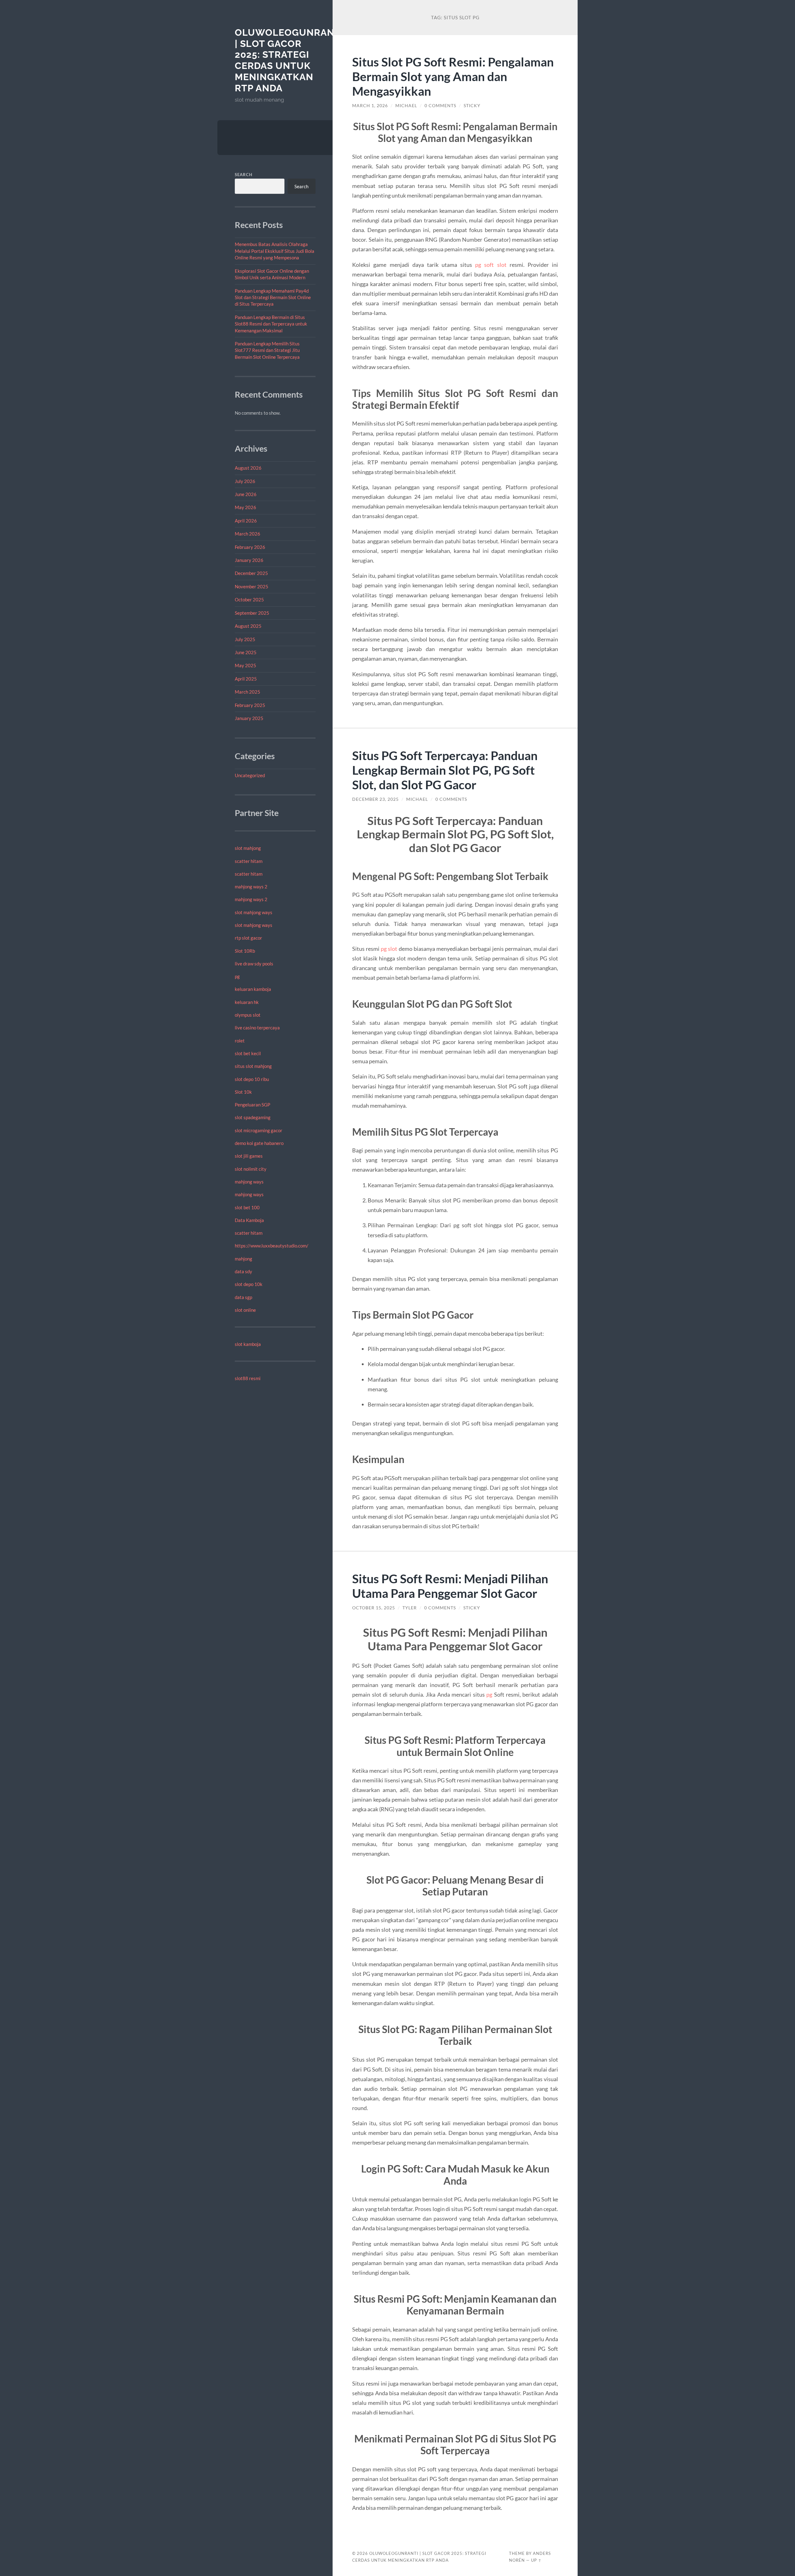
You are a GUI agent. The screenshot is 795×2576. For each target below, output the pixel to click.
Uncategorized (250, 775)
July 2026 (245, 481)
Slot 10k (243, 1092)
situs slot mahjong (253, 1066)
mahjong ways (249, 1182)
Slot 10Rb (245, 951)
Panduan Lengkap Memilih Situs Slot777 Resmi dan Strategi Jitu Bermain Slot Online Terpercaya (267, 350)
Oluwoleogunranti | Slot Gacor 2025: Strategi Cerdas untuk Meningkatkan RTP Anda (289, 60)
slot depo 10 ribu (252, 1079)
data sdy (243, 1271)
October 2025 (249, 600)
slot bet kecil (248, 1053)
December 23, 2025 (375, 799)
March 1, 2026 (370, 106)
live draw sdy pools (254, 964)
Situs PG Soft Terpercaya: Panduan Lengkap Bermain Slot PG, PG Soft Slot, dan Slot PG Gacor (445, 770)
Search (244, 175)
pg (237, 976)
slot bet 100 (247, 1207)
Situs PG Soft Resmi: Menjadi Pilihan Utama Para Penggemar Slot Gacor (450, 1586)
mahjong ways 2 (251, 887)
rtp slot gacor (248, 938)
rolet (240, 1041)
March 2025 (248, 692)
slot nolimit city (251, 1169)
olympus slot (248, 1015)
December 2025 (251, 573)
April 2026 (246, 521)
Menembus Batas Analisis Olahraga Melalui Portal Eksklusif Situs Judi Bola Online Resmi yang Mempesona (275, 251)
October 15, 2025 (374, 1608)
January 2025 (249, 718)
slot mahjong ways (254, 912)
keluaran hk (247, 1002)
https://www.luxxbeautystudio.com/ (272, 1246)
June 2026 (246, 494)
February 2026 (250, 547)
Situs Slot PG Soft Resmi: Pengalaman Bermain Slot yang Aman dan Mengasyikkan (453, 76)
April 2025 (246, 679)
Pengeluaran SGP (252, 1105)
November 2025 (252, 586)
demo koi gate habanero (259, 1143)
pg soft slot (491, 265)
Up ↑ (536, 2560)
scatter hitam (249, 861)
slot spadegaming (253, 1117)
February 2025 (250, 705)
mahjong (243, 1259)
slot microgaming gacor (259, 1130)
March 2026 (248, 534)
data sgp (243, 1297)
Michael (406, 106)
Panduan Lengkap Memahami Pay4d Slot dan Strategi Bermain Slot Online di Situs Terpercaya (273, 297)
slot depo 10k (249, 1284)
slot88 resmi (248, 1378)
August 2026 (248, 468)
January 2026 (249, 560)
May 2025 (245, 665)
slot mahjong (248, 848)
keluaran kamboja (253, 989)
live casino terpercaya (257, 1028)
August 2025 (248, 626)
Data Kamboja (249, 1220)
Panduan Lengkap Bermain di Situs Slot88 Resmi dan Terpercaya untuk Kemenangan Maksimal (271, 324)
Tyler (410, 1608)
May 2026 (245, 507)
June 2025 (246, 652)
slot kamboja (248, 1344)
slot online (245, 1310)
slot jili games (249, 1156)
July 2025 (245, 639)
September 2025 (252, 613)
